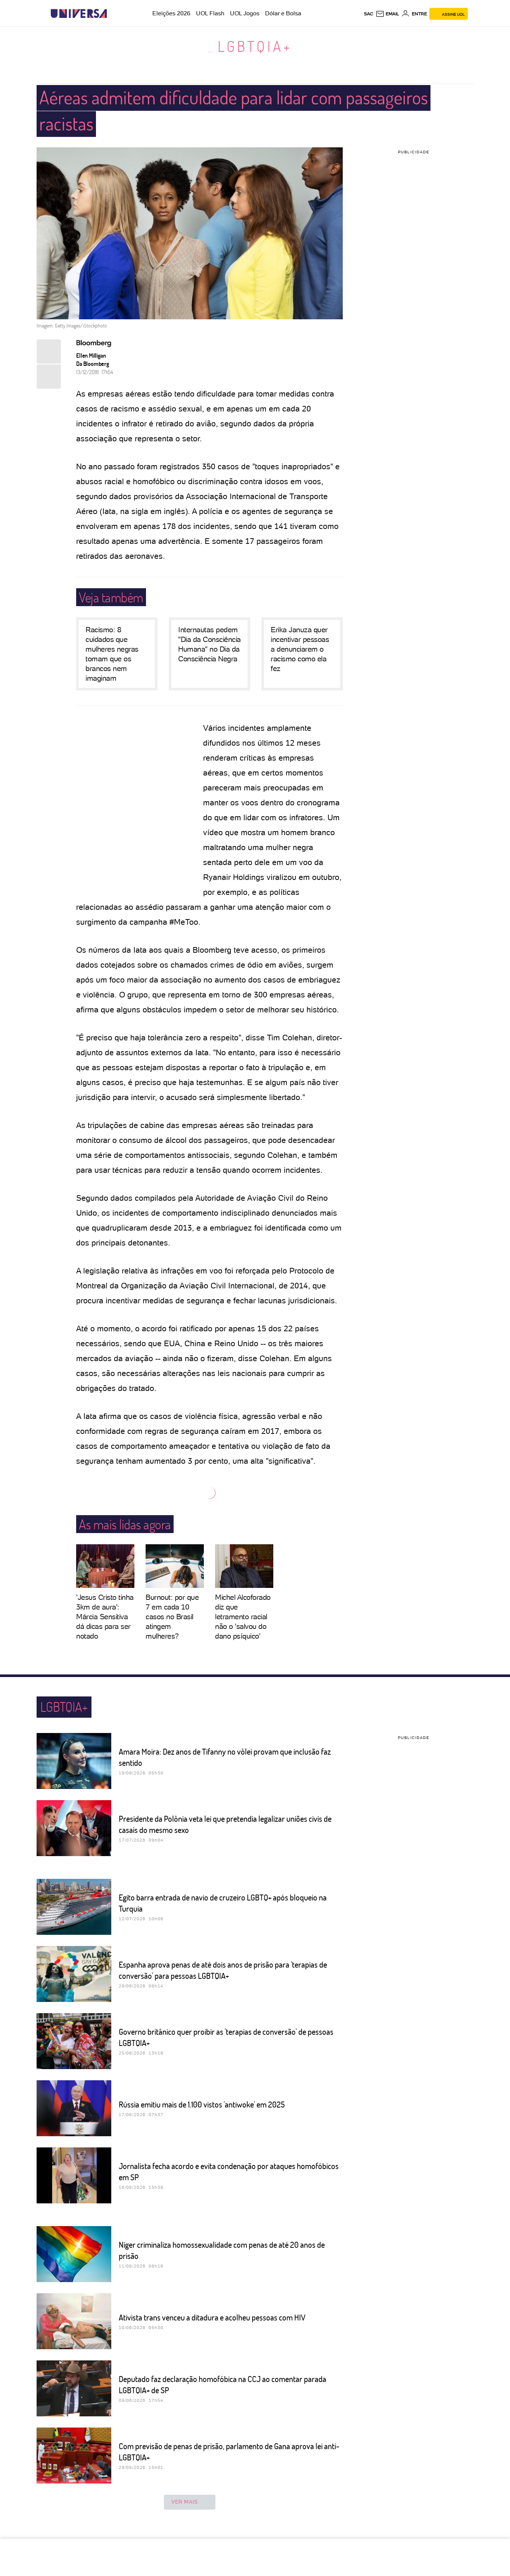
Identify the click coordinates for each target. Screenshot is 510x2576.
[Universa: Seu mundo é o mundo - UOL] (79, 14)
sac (369, 14)
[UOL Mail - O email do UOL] (387, 14)
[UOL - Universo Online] (113, 14)
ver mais (185, 2502)
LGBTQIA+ (255, 46)
